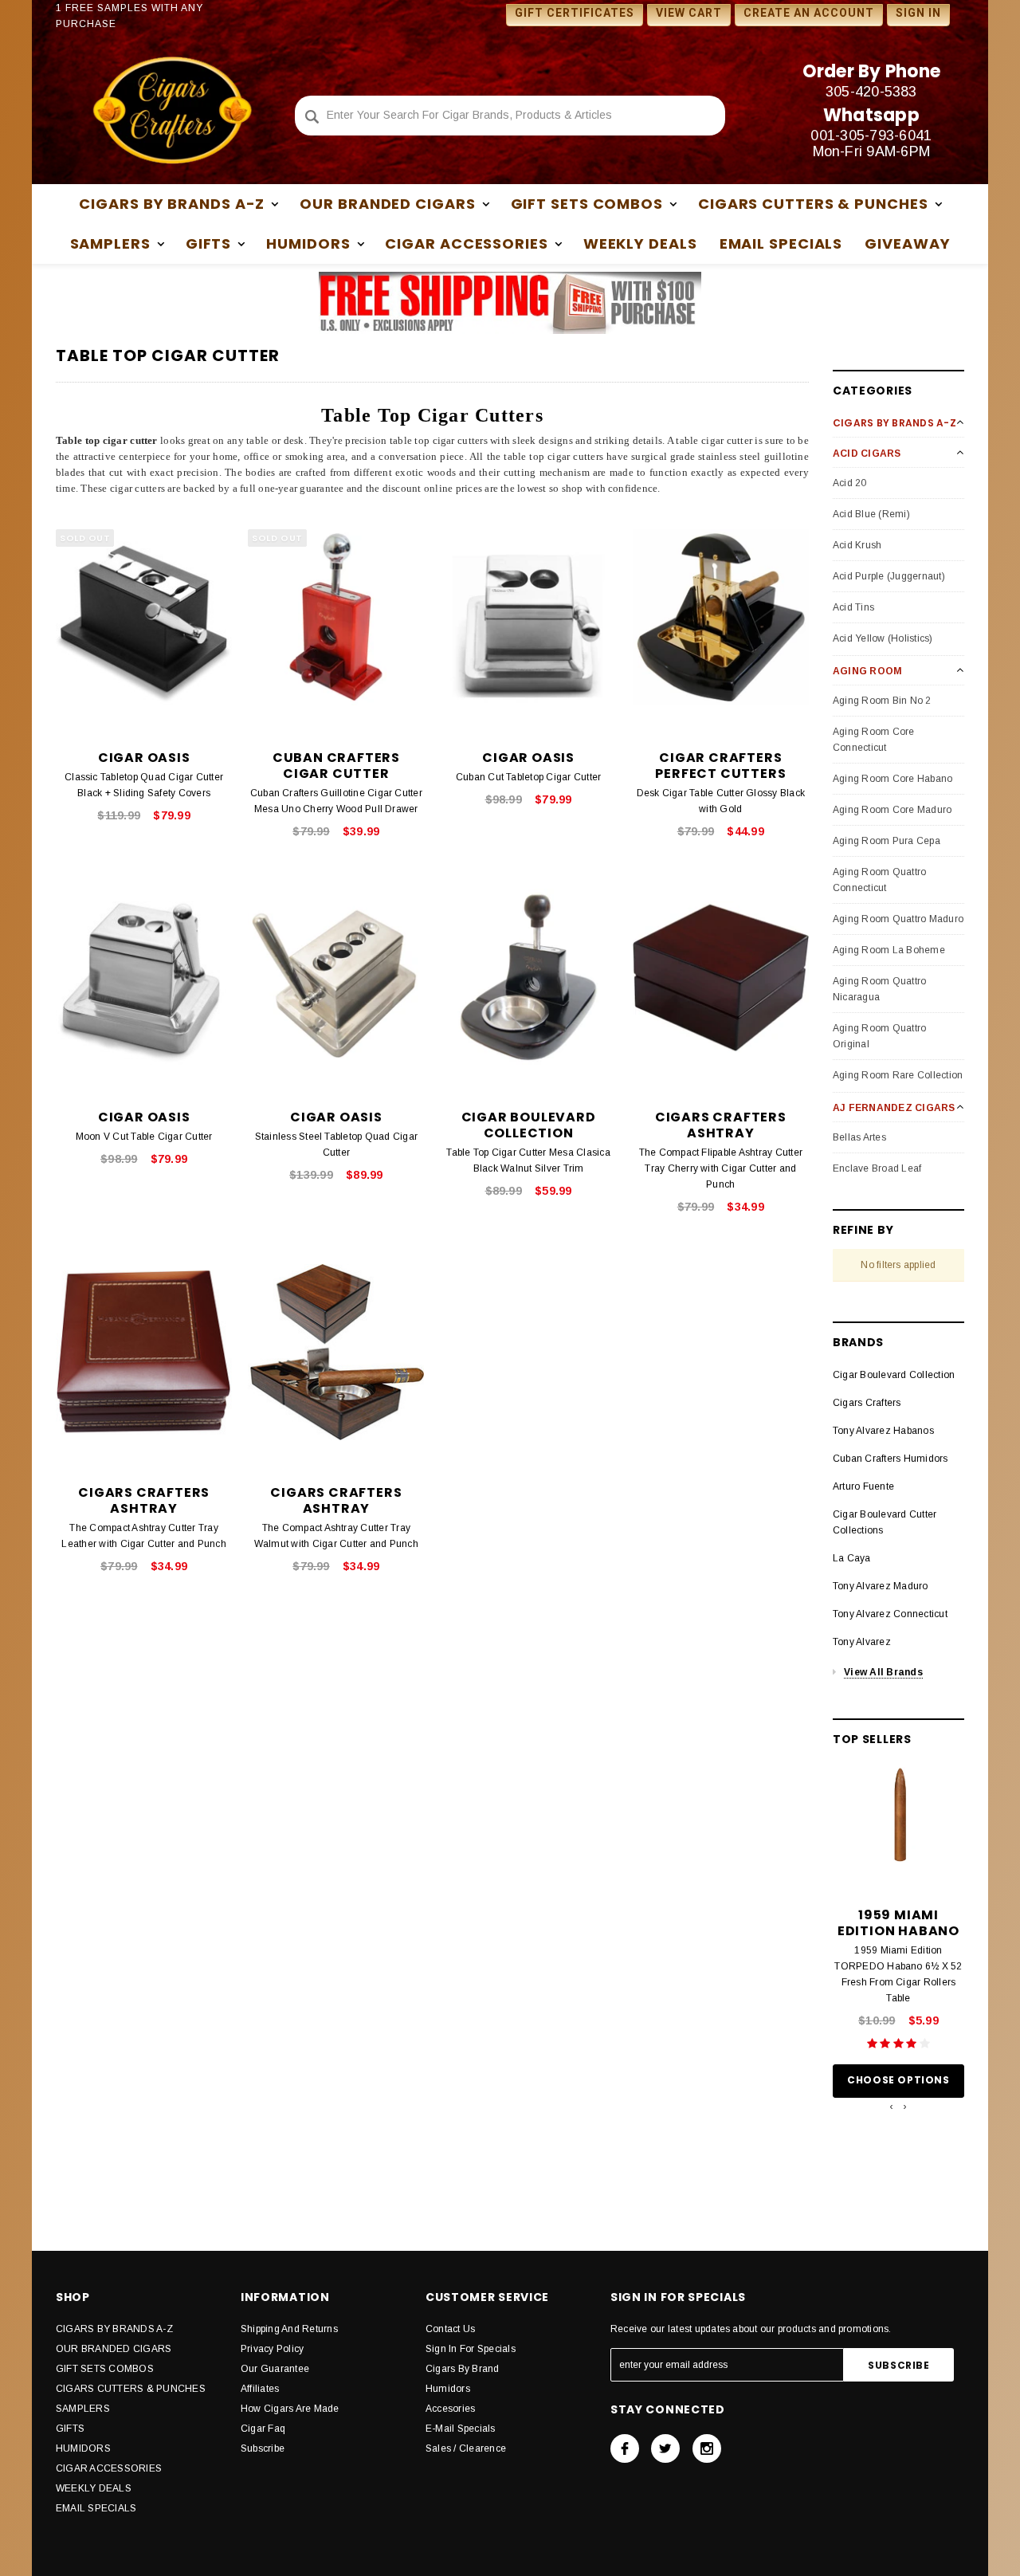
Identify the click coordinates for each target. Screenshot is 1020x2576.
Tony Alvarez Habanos (883, 1431)
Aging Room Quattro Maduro (898, 919)
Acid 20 (850, 483)
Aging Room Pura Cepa (887, 841)
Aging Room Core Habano (892, 779)
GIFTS (70, 2429)
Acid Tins (853, 607)
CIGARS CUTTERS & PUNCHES (131, 2389)
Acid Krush (857, 545)
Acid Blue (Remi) (871, 514)
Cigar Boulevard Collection (894, 1375)
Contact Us (450, 2329)
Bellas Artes (859, 1137)
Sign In (918, 13)
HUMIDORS (83, 2448)
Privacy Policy (272, 2349)
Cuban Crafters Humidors (891, 1459)
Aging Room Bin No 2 (882, 701)
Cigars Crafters (867, 1403)
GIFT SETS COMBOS (105, 2369)
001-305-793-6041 (871, 135)
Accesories (450, 2409)
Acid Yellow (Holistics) (883, 638)
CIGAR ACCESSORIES (109, 2468)
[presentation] (891, 2107)
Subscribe (263, 2448)
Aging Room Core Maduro (892, 810)
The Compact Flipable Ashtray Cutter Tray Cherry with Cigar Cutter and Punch (721, 1168)
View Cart (689, 13)
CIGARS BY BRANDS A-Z (114, 2329)
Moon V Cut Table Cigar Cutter (144, 1137)
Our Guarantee (275, 2369)
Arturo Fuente (863, 1486)
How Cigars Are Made (290, 2409)
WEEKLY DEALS (640, 243)
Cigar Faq (263, 2429)
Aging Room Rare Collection (898, 1075)
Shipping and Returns (289, 2329)
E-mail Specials (461, 2429)
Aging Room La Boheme (889, 950)
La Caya (852, 1558)
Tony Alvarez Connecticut (890, 1614)
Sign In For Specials (471, 2349)
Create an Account (809, 13)
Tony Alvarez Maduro (881, 1586)
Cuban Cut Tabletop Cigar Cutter (528, 777)
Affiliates (260, 2389)
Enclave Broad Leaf (877, 1168)
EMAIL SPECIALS (781, 243)
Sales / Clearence (466, 2448)
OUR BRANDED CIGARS (114, 2349)
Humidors (448, 2389)
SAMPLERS (83, 2409)
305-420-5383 (871, 92)
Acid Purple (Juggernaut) (889, 576)
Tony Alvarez (862, 1642)
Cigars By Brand (463, 2369)
